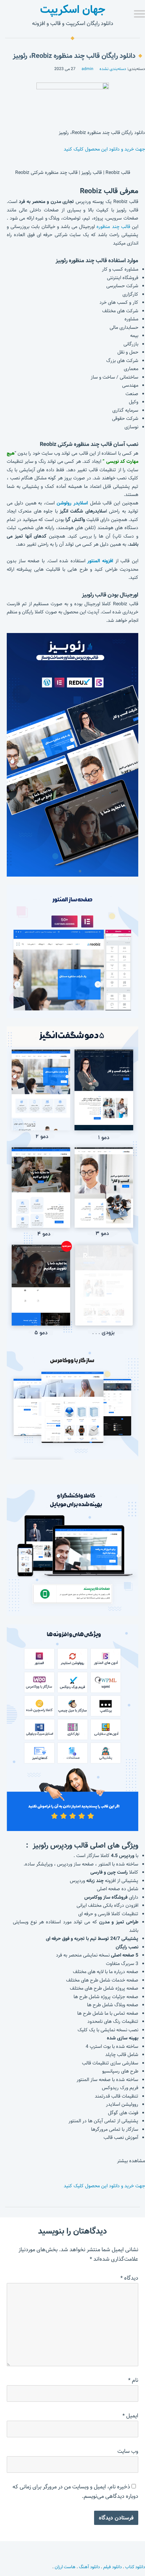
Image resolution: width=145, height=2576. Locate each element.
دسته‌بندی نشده (113, 69)
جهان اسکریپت (73, 9)
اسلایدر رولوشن (72, 503)
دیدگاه (129, 2278)
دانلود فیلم (112, 2567)
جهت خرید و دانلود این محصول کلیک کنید (104, 149)
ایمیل (130, 2416)
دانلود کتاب (135, 2567)
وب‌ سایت (128, 2451)
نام (133, 2380)
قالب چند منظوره (113, 227)
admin (88, 69)
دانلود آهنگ (89, 2567)
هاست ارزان (65, 2567)
